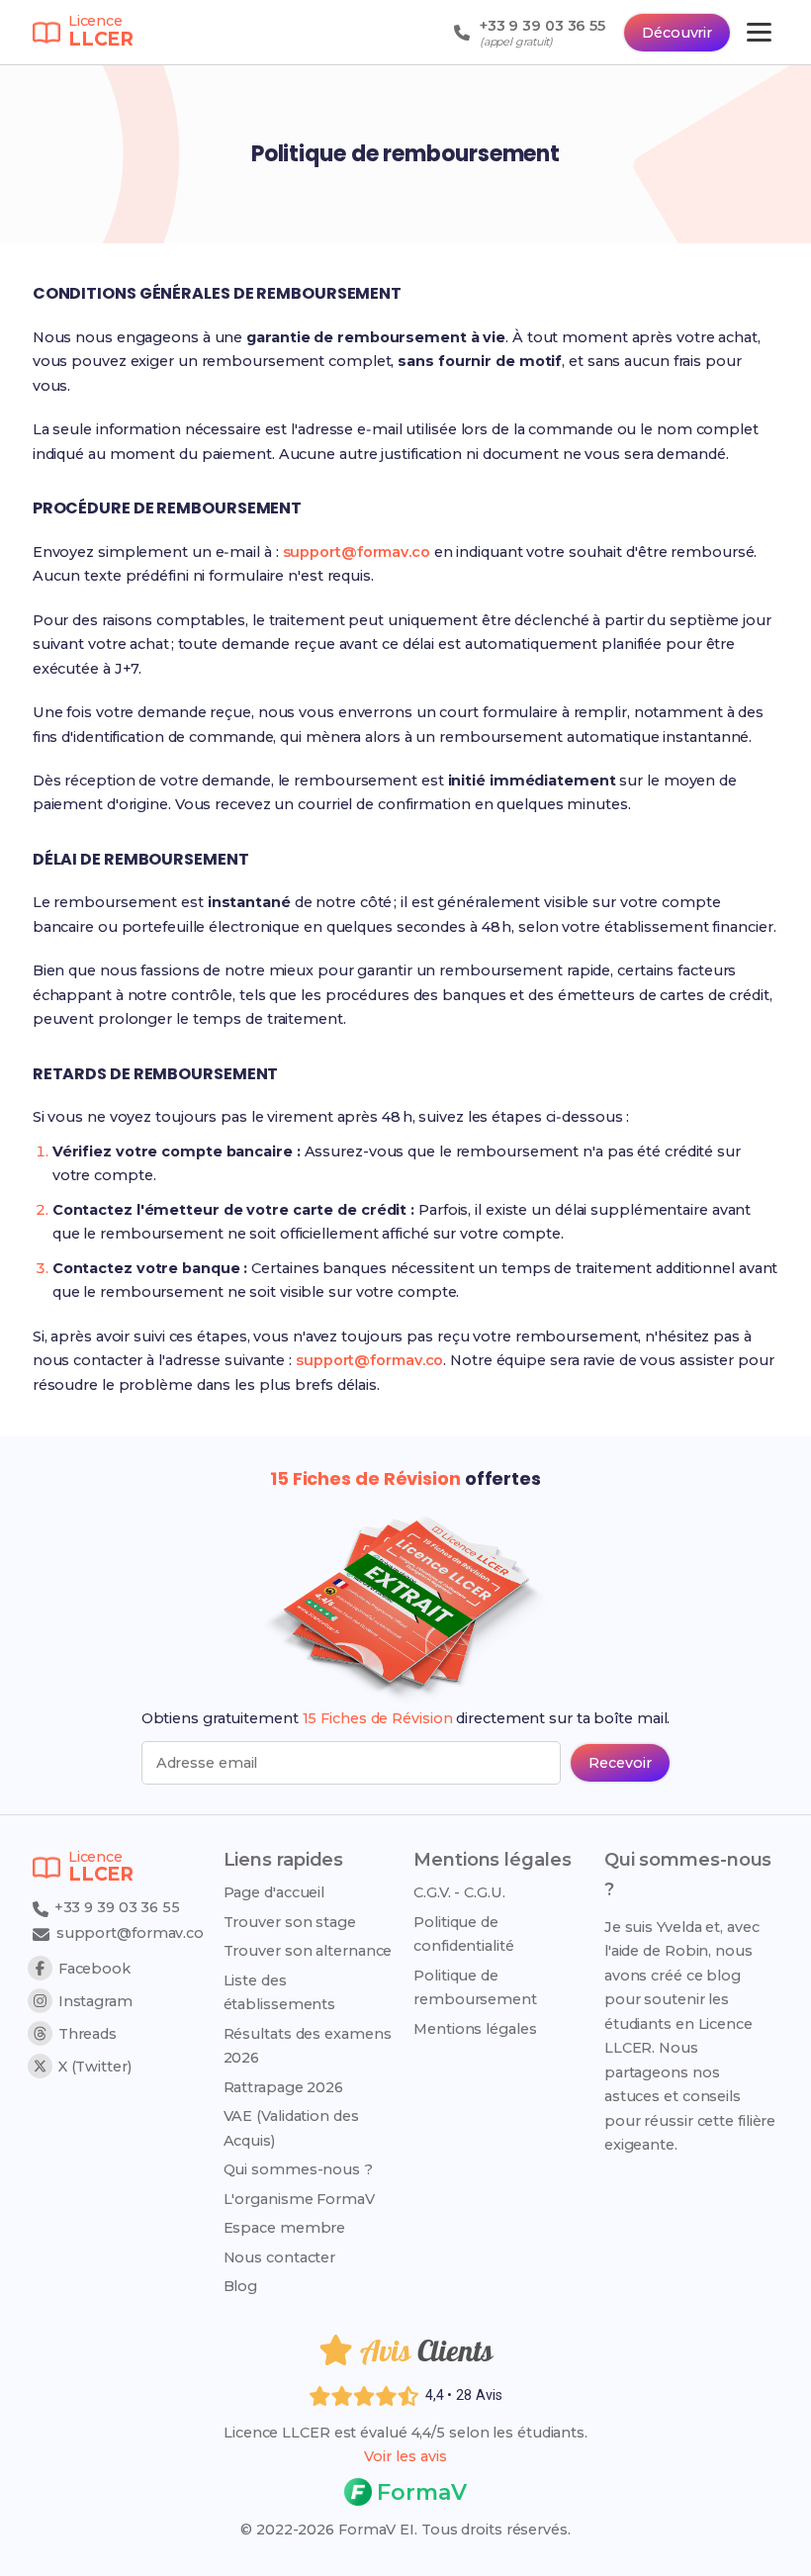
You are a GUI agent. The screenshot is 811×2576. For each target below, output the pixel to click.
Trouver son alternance (308, 1951)
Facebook (94, 1969)
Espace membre (285, 2228)
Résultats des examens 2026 (308, 2046)
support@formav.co (357, 552)
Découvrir (677, 33)
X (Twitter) (95, 2067)
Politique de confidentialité (464, 1934)
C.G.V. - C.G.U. (459, 1892)
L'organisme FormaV (299, 2199)
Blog (241, 2286)
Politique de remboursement (475, 1987)
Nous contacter (280, 2257)
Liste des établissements (280, 1992)
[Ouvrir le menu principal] (759, 32)
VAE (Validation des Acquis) (291, 2128)
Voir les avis (405, 2456)
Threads (88, 2034)
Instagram (95, 2001)
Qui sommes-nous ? (298, 2169)
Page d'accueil (274, 1892)
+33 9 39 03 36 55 (115, 1907)
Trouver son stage (290, 1922)
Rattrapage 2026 (284, 2087)
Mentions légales (475, 2029)
